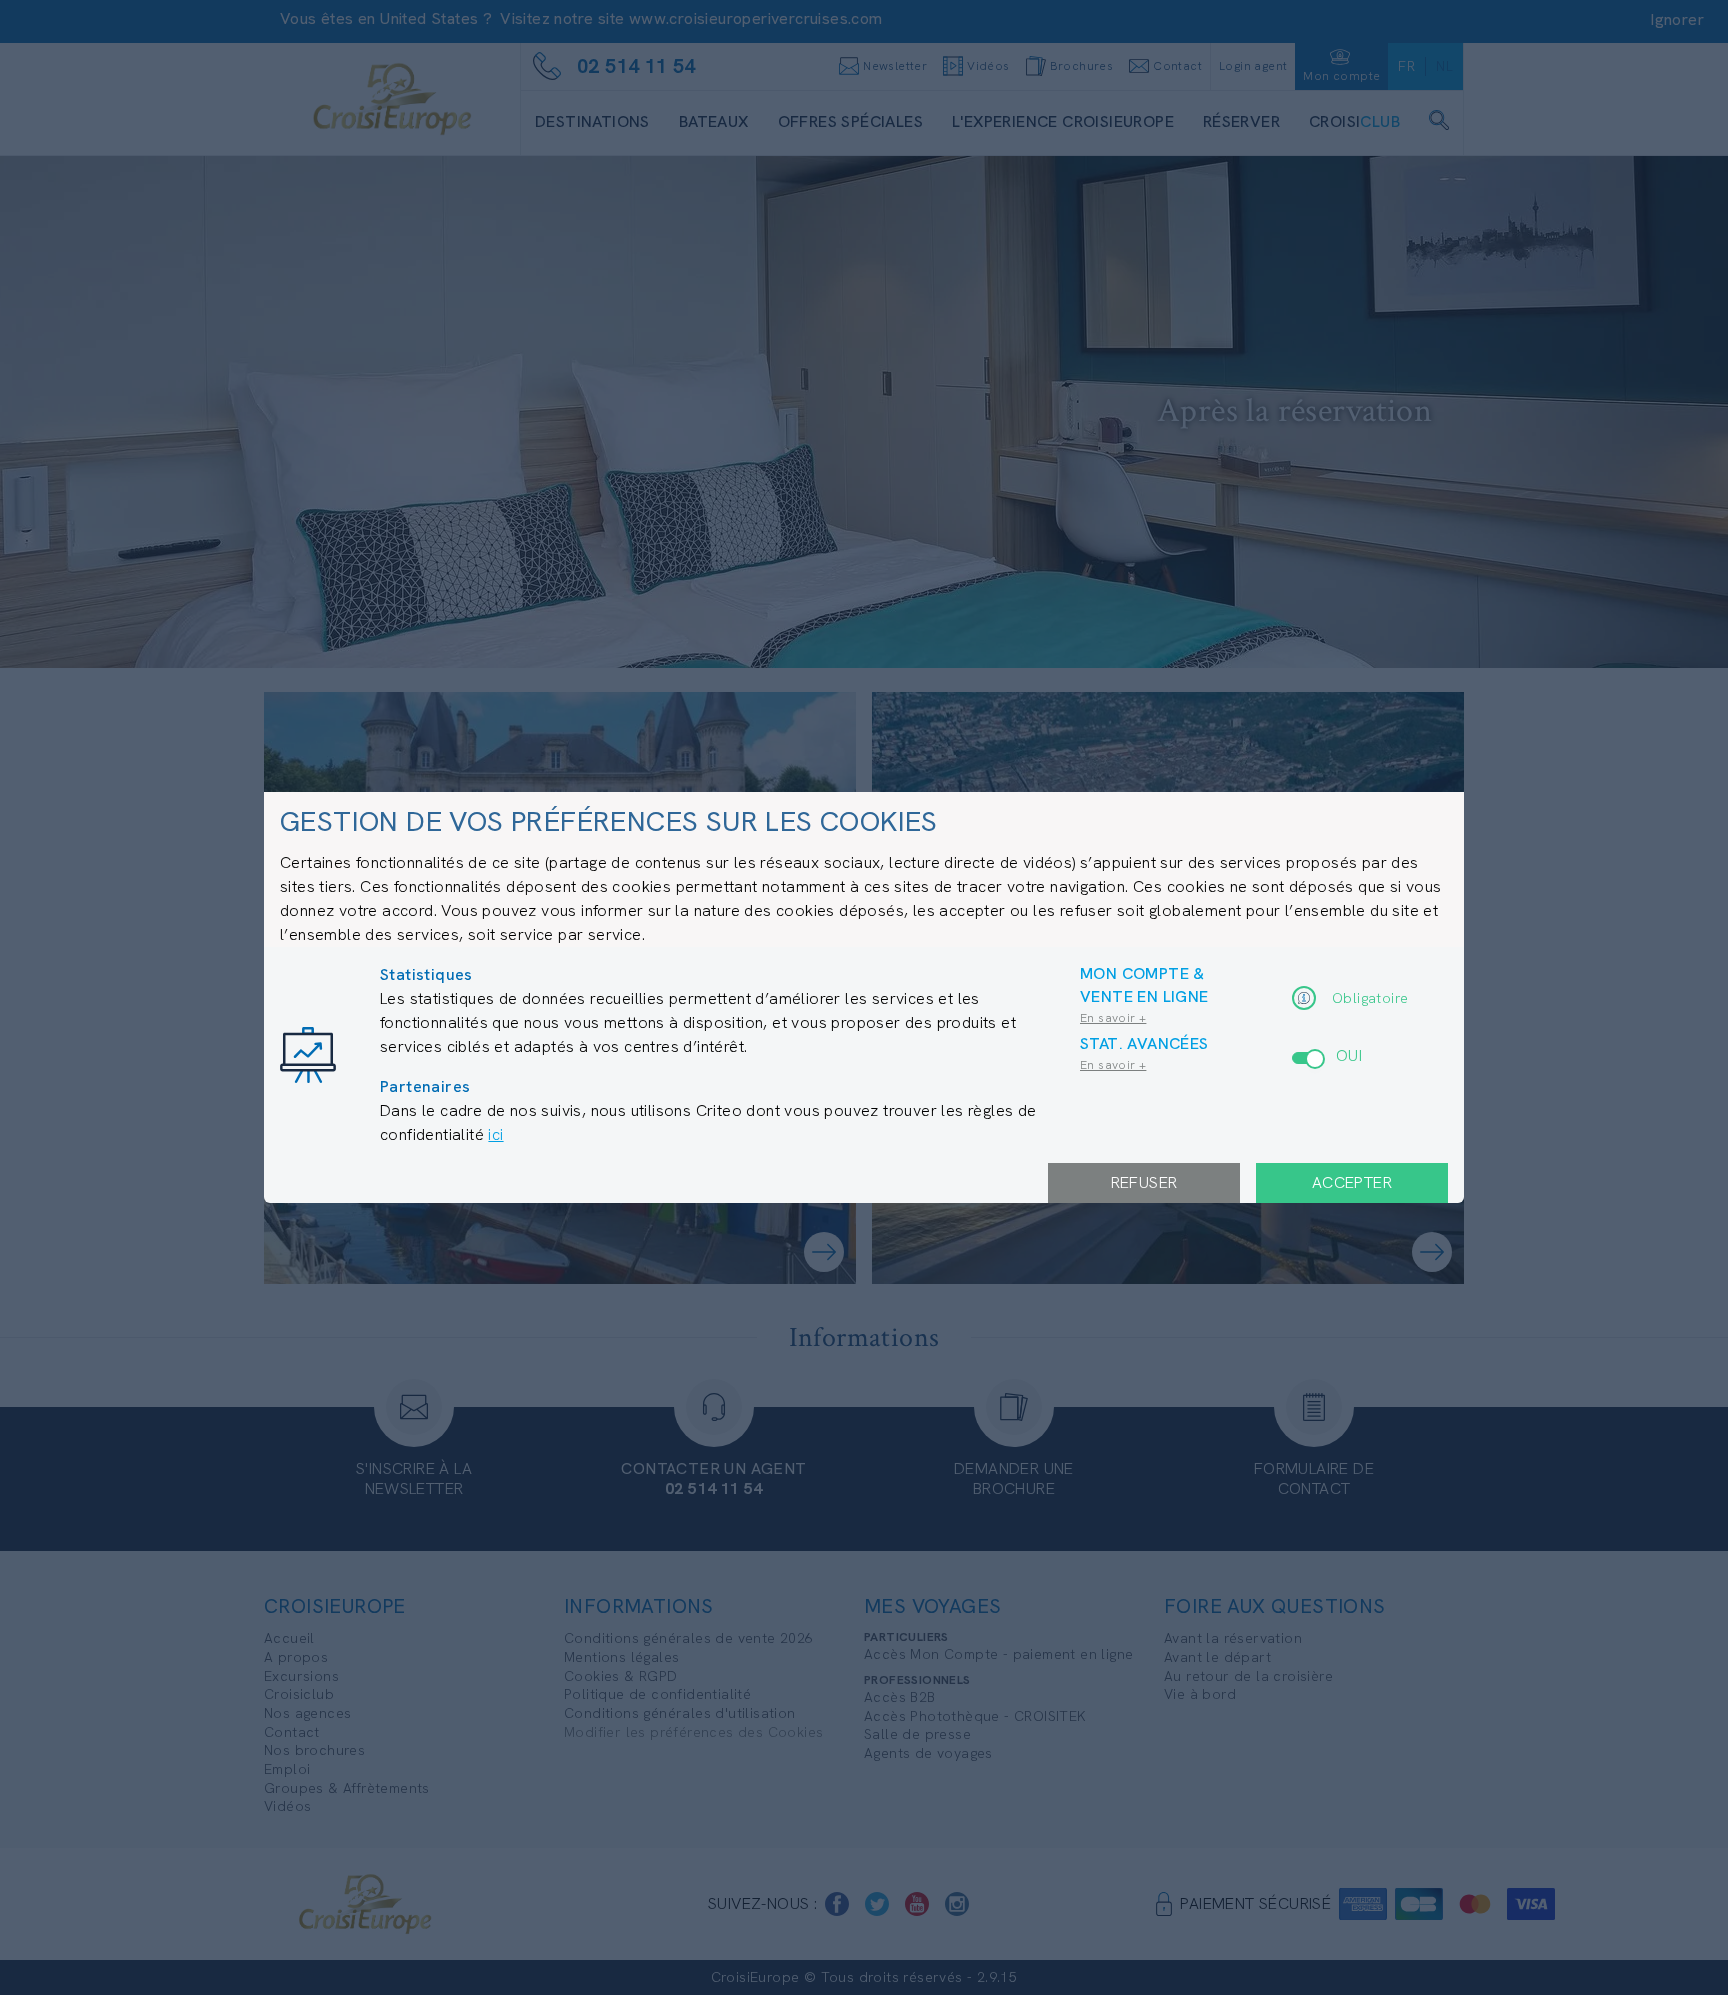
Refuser (1144, 1182)
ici (495, 1134)
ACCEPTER (1352, 1182)
